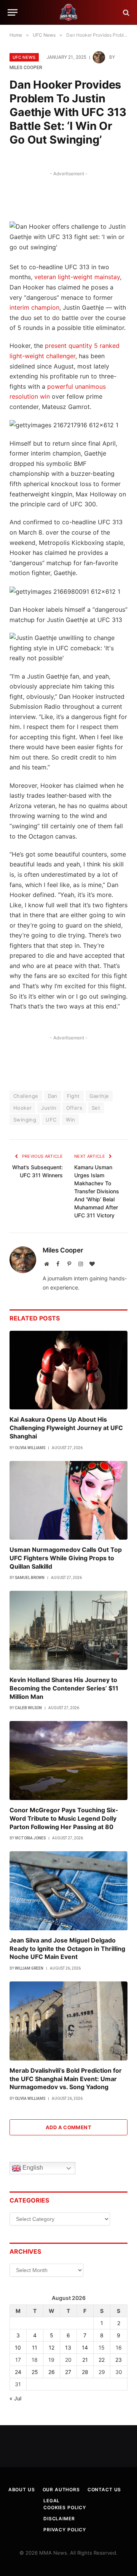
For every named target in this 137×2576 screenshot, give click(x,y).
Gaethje (99, 1096)
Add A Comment (68, 2127)
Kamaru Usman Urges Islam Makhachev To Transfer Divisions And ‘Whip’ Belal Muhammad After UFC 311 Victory (97, 1191)
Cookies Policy (65, 2507)
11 (35, 2347)
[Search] (125, 12)
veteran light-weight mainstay (77, 277)
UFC (51, 1120)
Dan (53, 1096)
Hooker (22, 1108)
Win (70, 1120)
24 (18, 2372)
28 (85, 2372)
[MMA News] (68, 12)
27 (68, 2372)
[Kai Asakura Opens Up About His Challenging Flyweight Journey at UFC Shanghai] (68, 1370)
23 (119, 2360)
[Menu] (13, 12)
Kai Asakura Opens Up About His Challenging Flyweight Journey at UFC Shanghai (66, 1428)
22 (102, 2360)
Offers (74, 1108)
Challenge (26, 1096)
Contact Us (104, 2490)
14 (85, 2347)
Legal (52, 2501)
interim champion (34, 307)
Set (96, 1108)
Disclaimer (59, 2519)
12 (52, 2347)
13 (68, 2347)
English (32, 2168)
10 (18, 2347)
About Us (22, 2490)
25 (35, 2372)
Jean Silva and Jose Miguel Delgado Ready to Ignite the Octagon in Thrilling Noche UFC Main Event (67, 1949)
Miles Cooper (26, 68)
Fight (73, 1096)
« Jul (15, 2398)
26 (52, 2372)
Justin (49, 1108)
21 (85, 2360)
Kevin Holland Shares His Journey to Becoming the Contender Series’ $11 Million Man (64, 1688)
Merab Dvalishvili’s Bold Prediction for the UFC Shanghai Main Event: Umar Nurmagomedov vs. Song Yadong (66, 2079)
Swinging (25, 1120)
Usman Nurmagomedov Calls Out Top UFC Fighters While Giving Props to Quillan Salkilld (66, 1558)
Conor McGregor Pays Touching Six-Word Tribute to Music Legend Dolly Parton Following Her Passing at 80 (64, 1818)
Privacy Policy (65, 2530)
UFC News (24, 57)
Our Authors (61, 2490)
